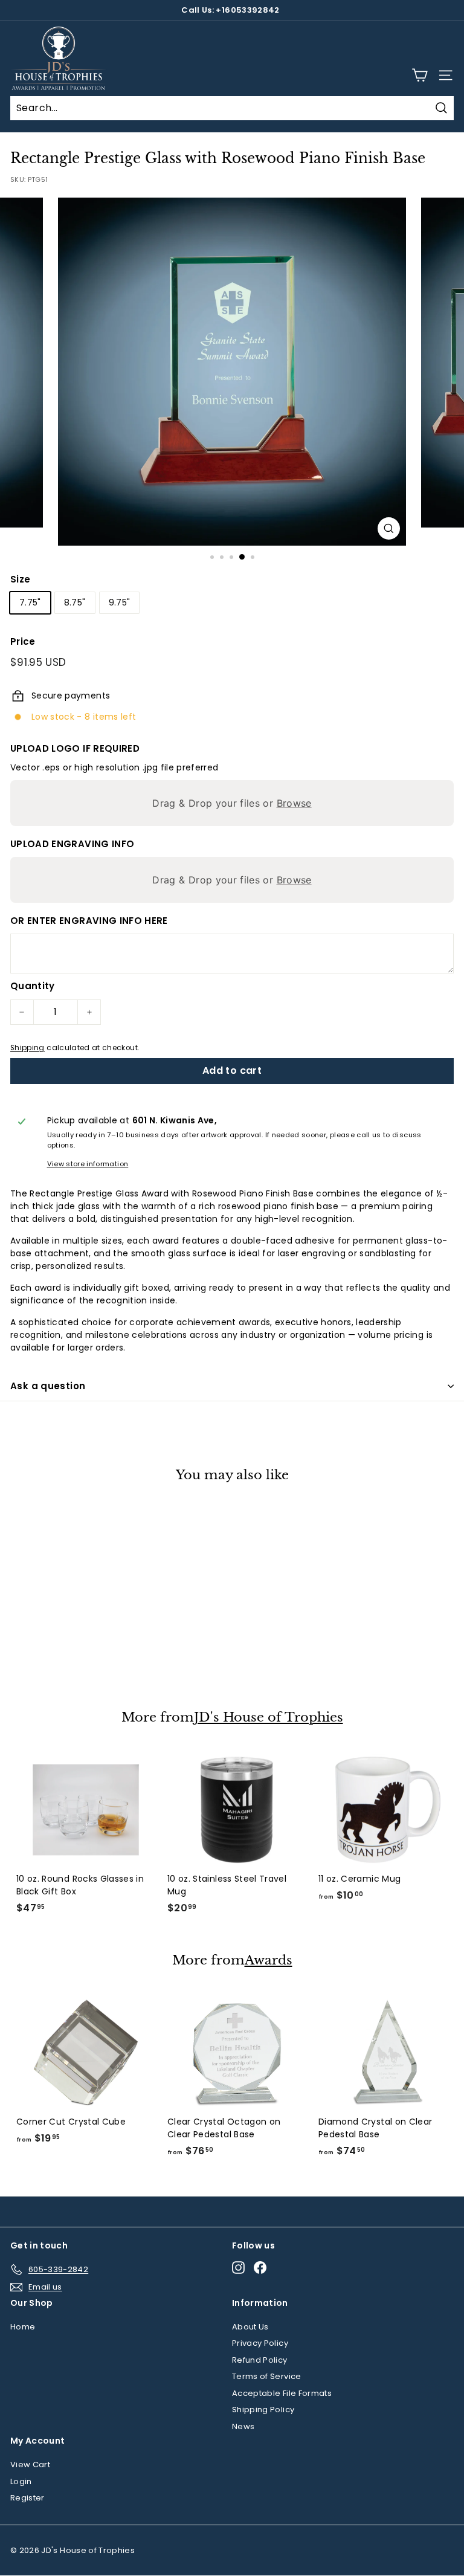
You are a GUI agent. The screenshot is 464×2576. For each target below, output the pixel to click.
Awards (269, 1961)
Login (21, 2481)
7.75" (30, 602)
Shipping (27, 1048)
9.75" (120, 602)
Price (23, 641)
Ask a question (48, 1386)
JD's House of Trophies (269, 1718)
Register (27, 2498)
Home (23, 2327)
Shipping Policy (263, 2410)
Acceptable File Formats (282, 2393)
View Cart (30, 2465)
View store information (88, 1164)
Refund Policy (260, 2360)
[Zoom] (389, 528)
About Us (250, 2327)
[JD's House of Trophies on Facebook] (260, 2268)
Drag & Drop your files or (232, 803)
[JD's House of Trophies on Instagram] (238, 2268)
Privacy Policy (260, 2343)
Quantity (33, 986)
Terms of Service (267, 2376)
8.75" (75, 602)
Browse (294, 803)
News (243, 2426)
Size (20, 579)
